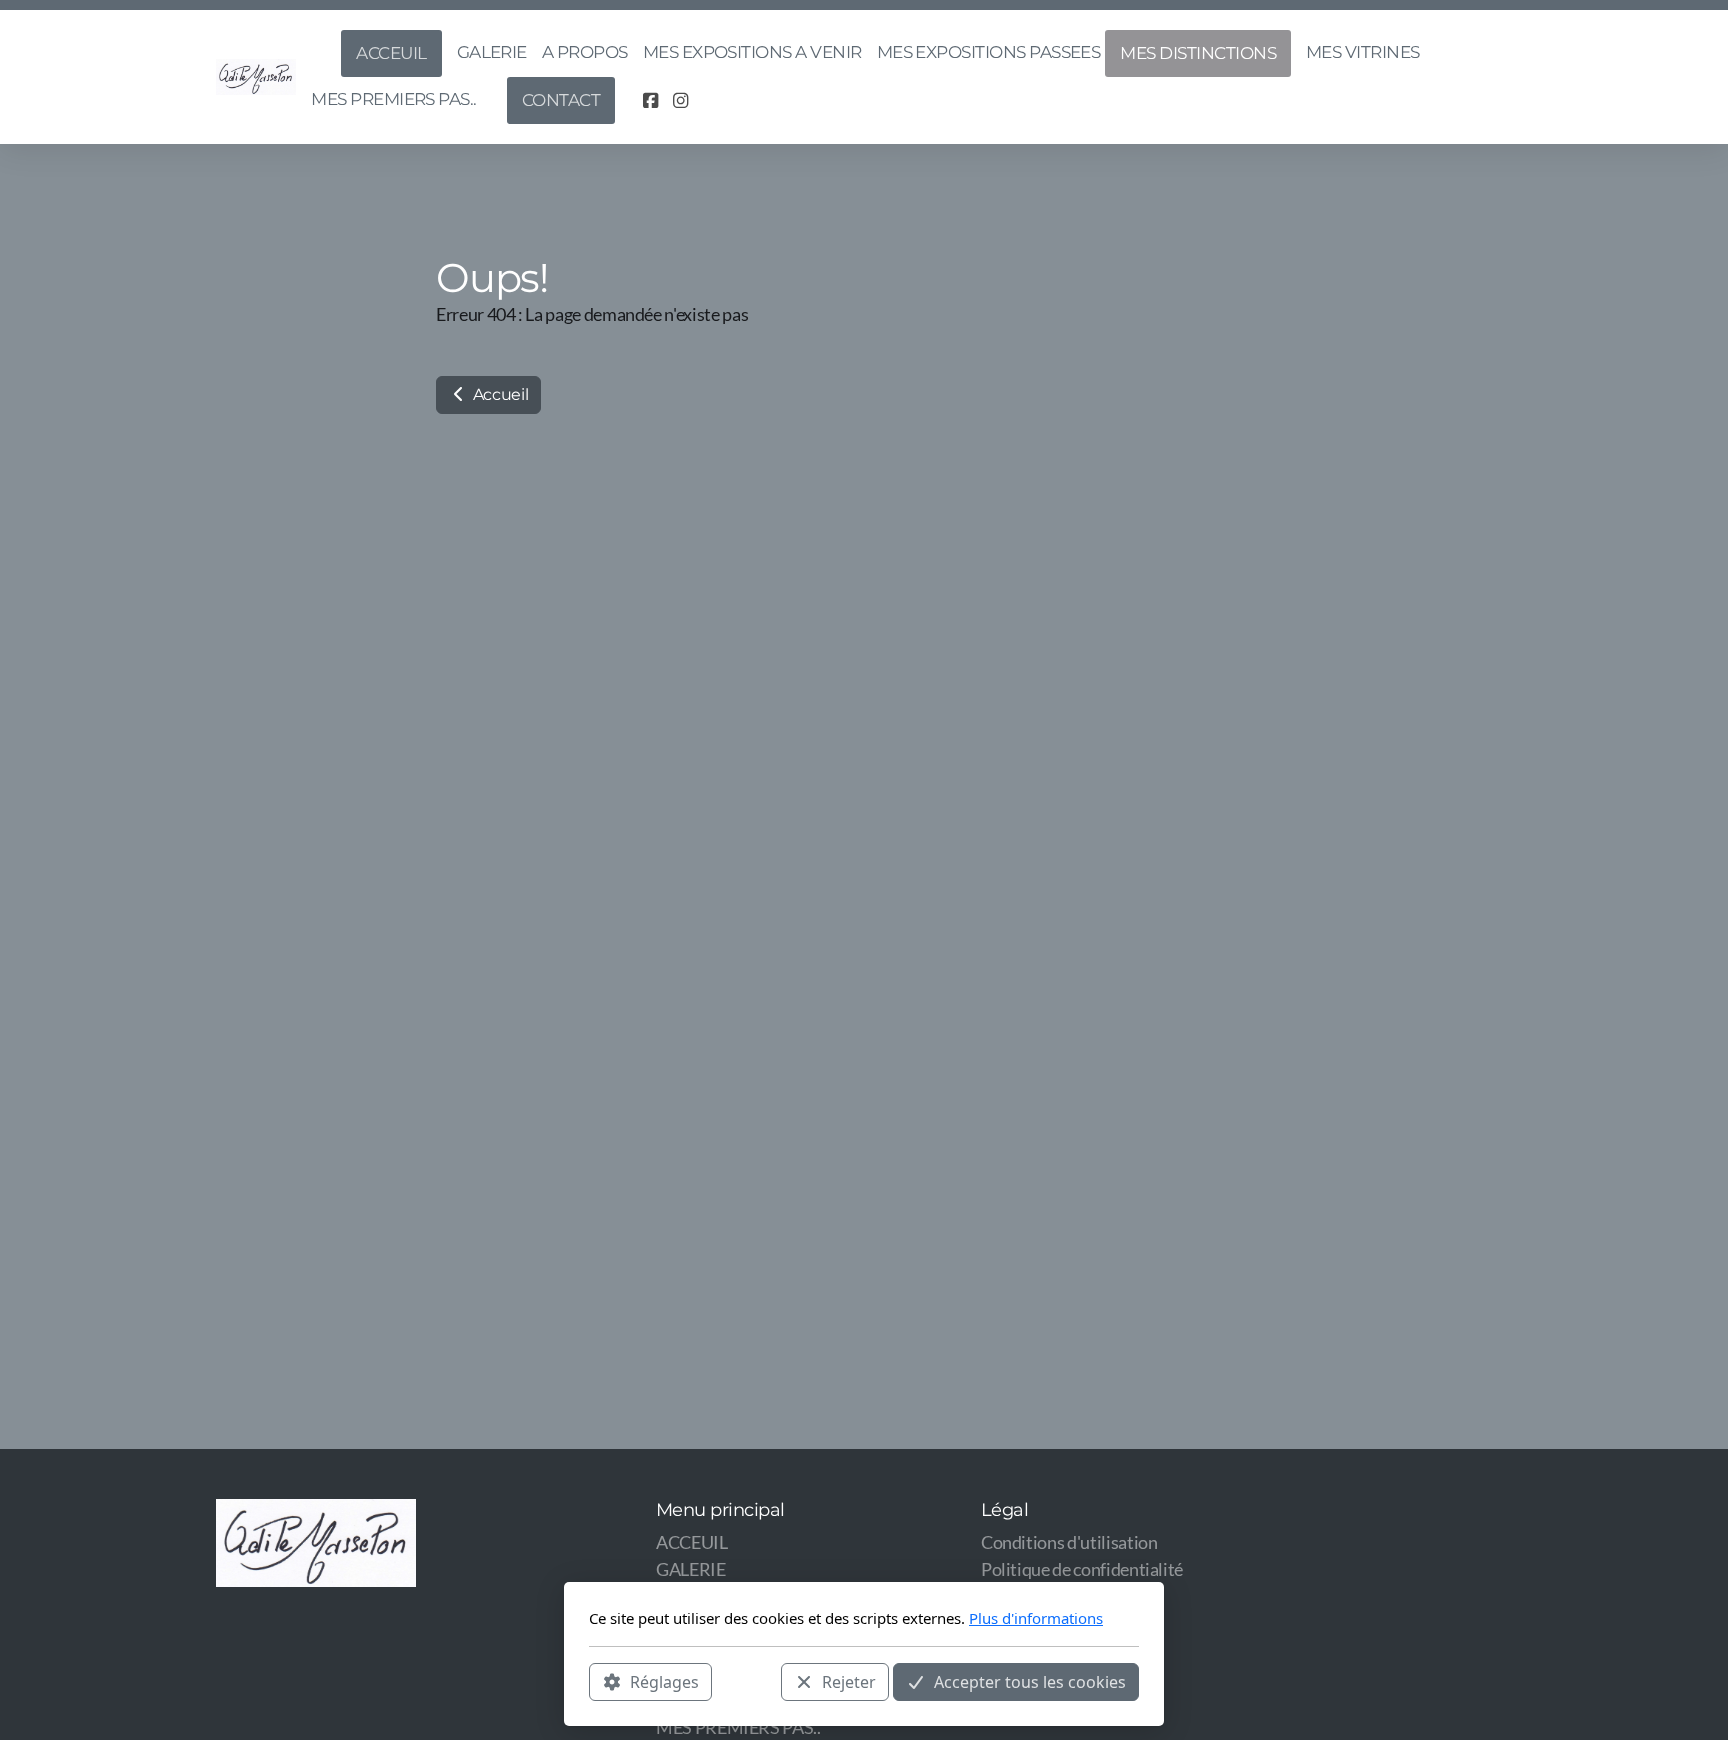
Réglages (664, 1681)
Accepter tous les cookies (1030, 1681)
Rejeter (849, 1681)
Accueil (498, 394)
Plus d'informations (1036, 1618)
